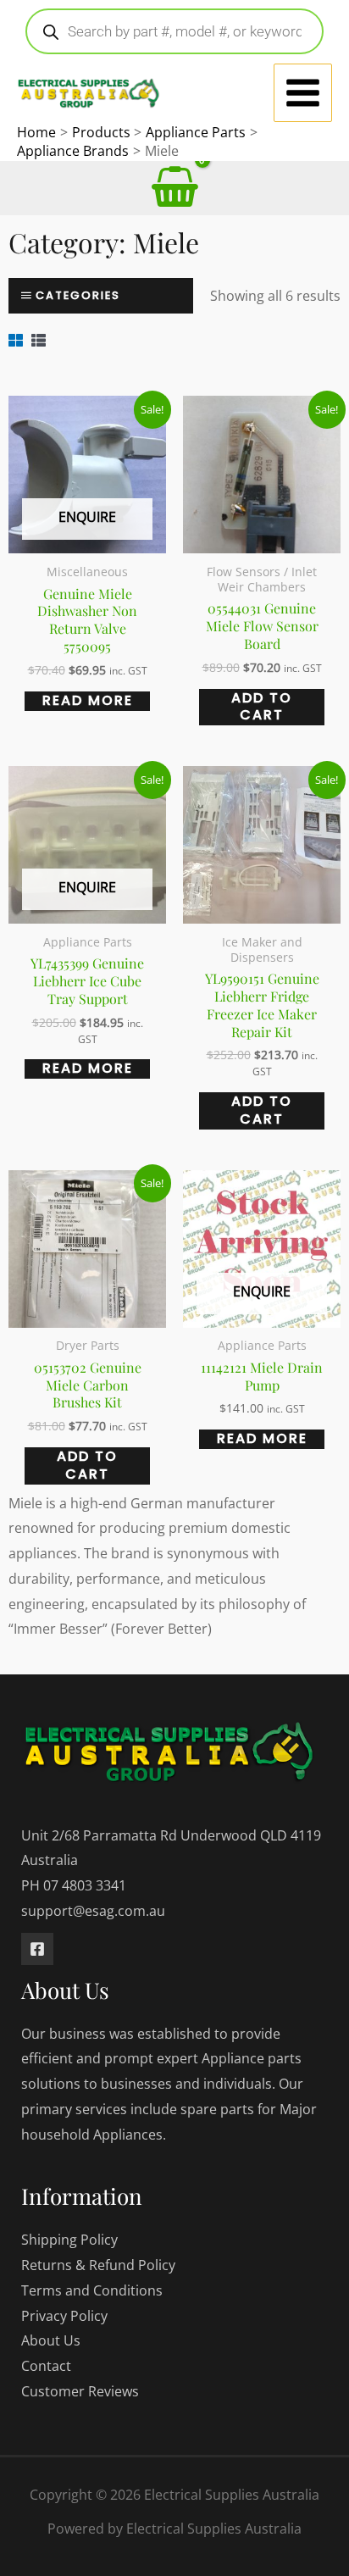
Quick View (88, 538)
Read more (88, 701)
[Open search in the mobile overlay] (174, 31)
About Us (51, 2340)
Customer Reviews (80, 2391)
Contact (46, 2366)
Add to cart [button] (262, 707)
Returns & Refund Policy (98, 2265)
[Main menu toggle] (303, 93)
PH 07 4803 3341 (74, 1885)
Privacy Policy (64, 2316)
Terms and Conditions (92, 2290)
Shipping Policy (69, 2240)
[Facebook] (37, 1949)
